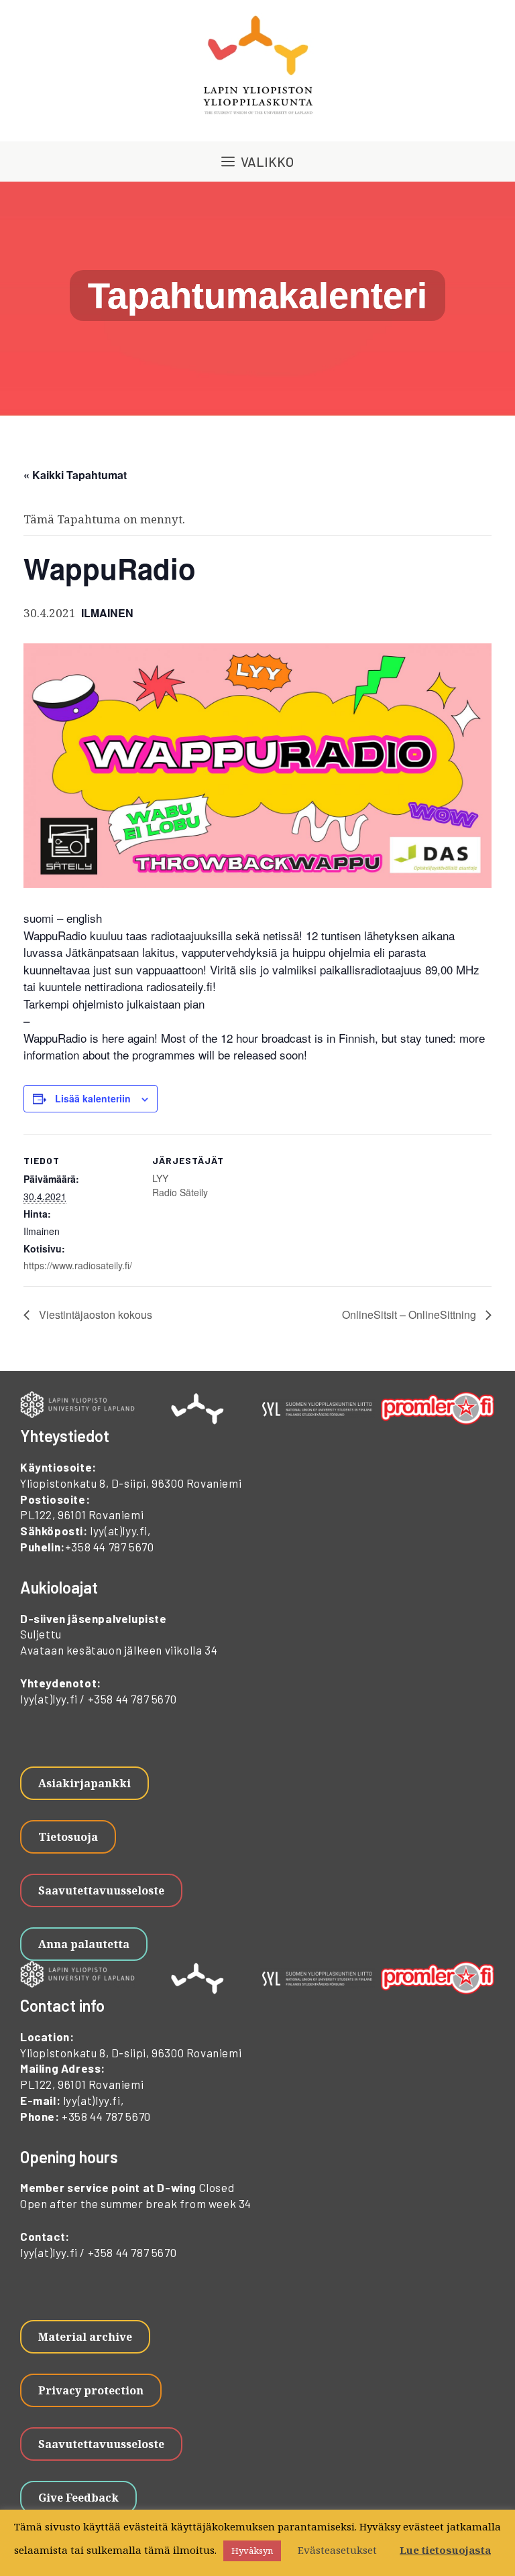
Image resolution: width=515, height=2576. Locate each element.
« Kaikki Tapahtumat (75, 475)
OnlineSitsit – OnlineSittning (410, 1314)
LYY (160, 1178)
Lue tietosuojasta (445, 2550)
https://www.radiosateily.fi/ (78, 1265)
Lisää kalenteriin (93, 1098)
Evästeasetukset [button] (337, 2550)
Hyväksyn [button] (252, 2551)
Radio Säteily (180, 1192)
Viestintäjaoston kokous (94, 1314)
